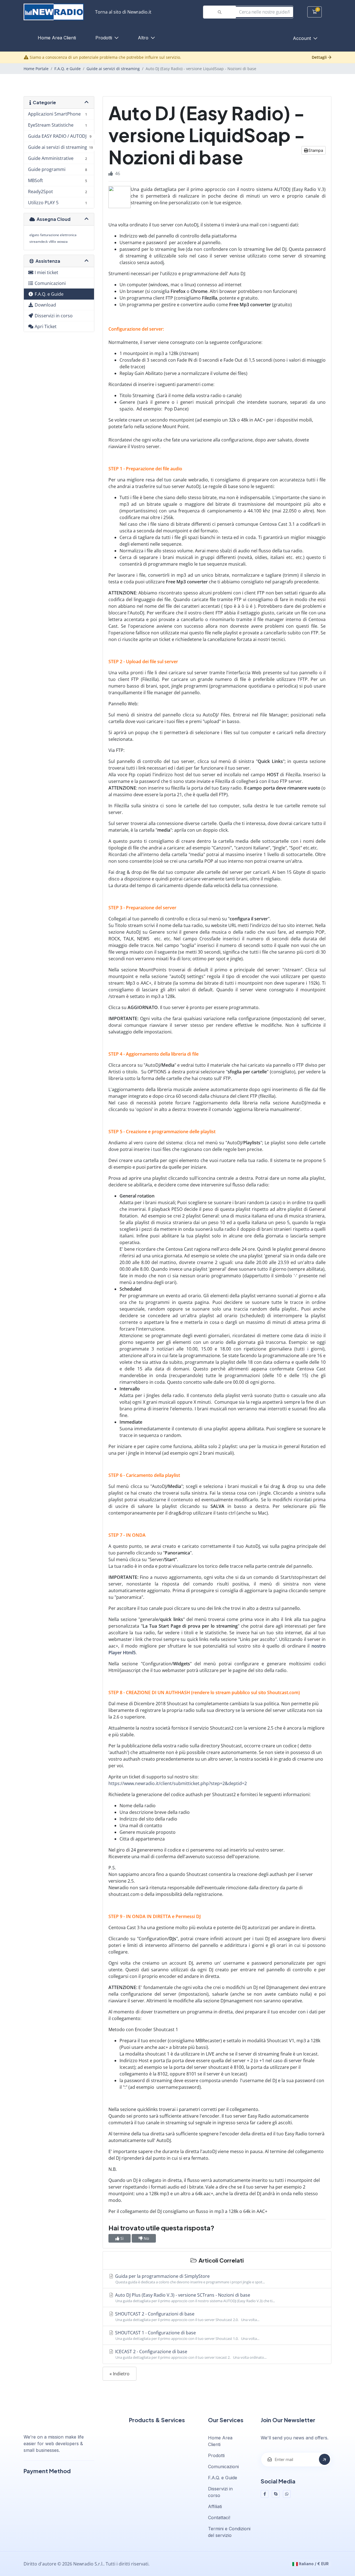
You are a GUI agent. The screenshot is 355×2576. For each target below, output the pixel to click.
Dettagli (320, 57)
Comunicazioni (223, 2467)
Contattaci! (219, 2518)
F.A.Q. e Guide (68, 69)
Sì (121, 2238)
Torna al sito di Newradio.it (123, 12)
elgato (34, 235)
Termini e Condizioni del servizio (229, 2532)
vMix (52, 242)
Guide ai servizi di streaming (113, 69)
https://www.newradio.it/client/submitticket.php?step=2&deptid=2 (178, 1783)
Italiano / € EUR (313, 2564)
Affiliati (215, 2506)
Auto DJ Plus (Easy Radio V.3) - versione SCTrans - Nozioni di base (194, 2298)
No (146, 2238)
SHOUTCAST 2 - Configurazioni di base (187, 2316)
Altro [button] (144, 38)
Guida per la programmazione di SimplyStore (189, 2279)
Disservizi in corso (220, 2492)
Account (303, 38)
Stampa (315, 150)
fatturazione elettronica (58, 235)
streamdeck (39, 242)
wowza (62, 242)
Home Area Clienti (57, 38)
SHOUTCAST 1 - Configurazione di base (187, 2335)
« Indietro (120, 2374)
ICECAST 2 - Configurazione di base (190, 2354)
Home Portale (36, 69)
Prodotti (104, 38)
